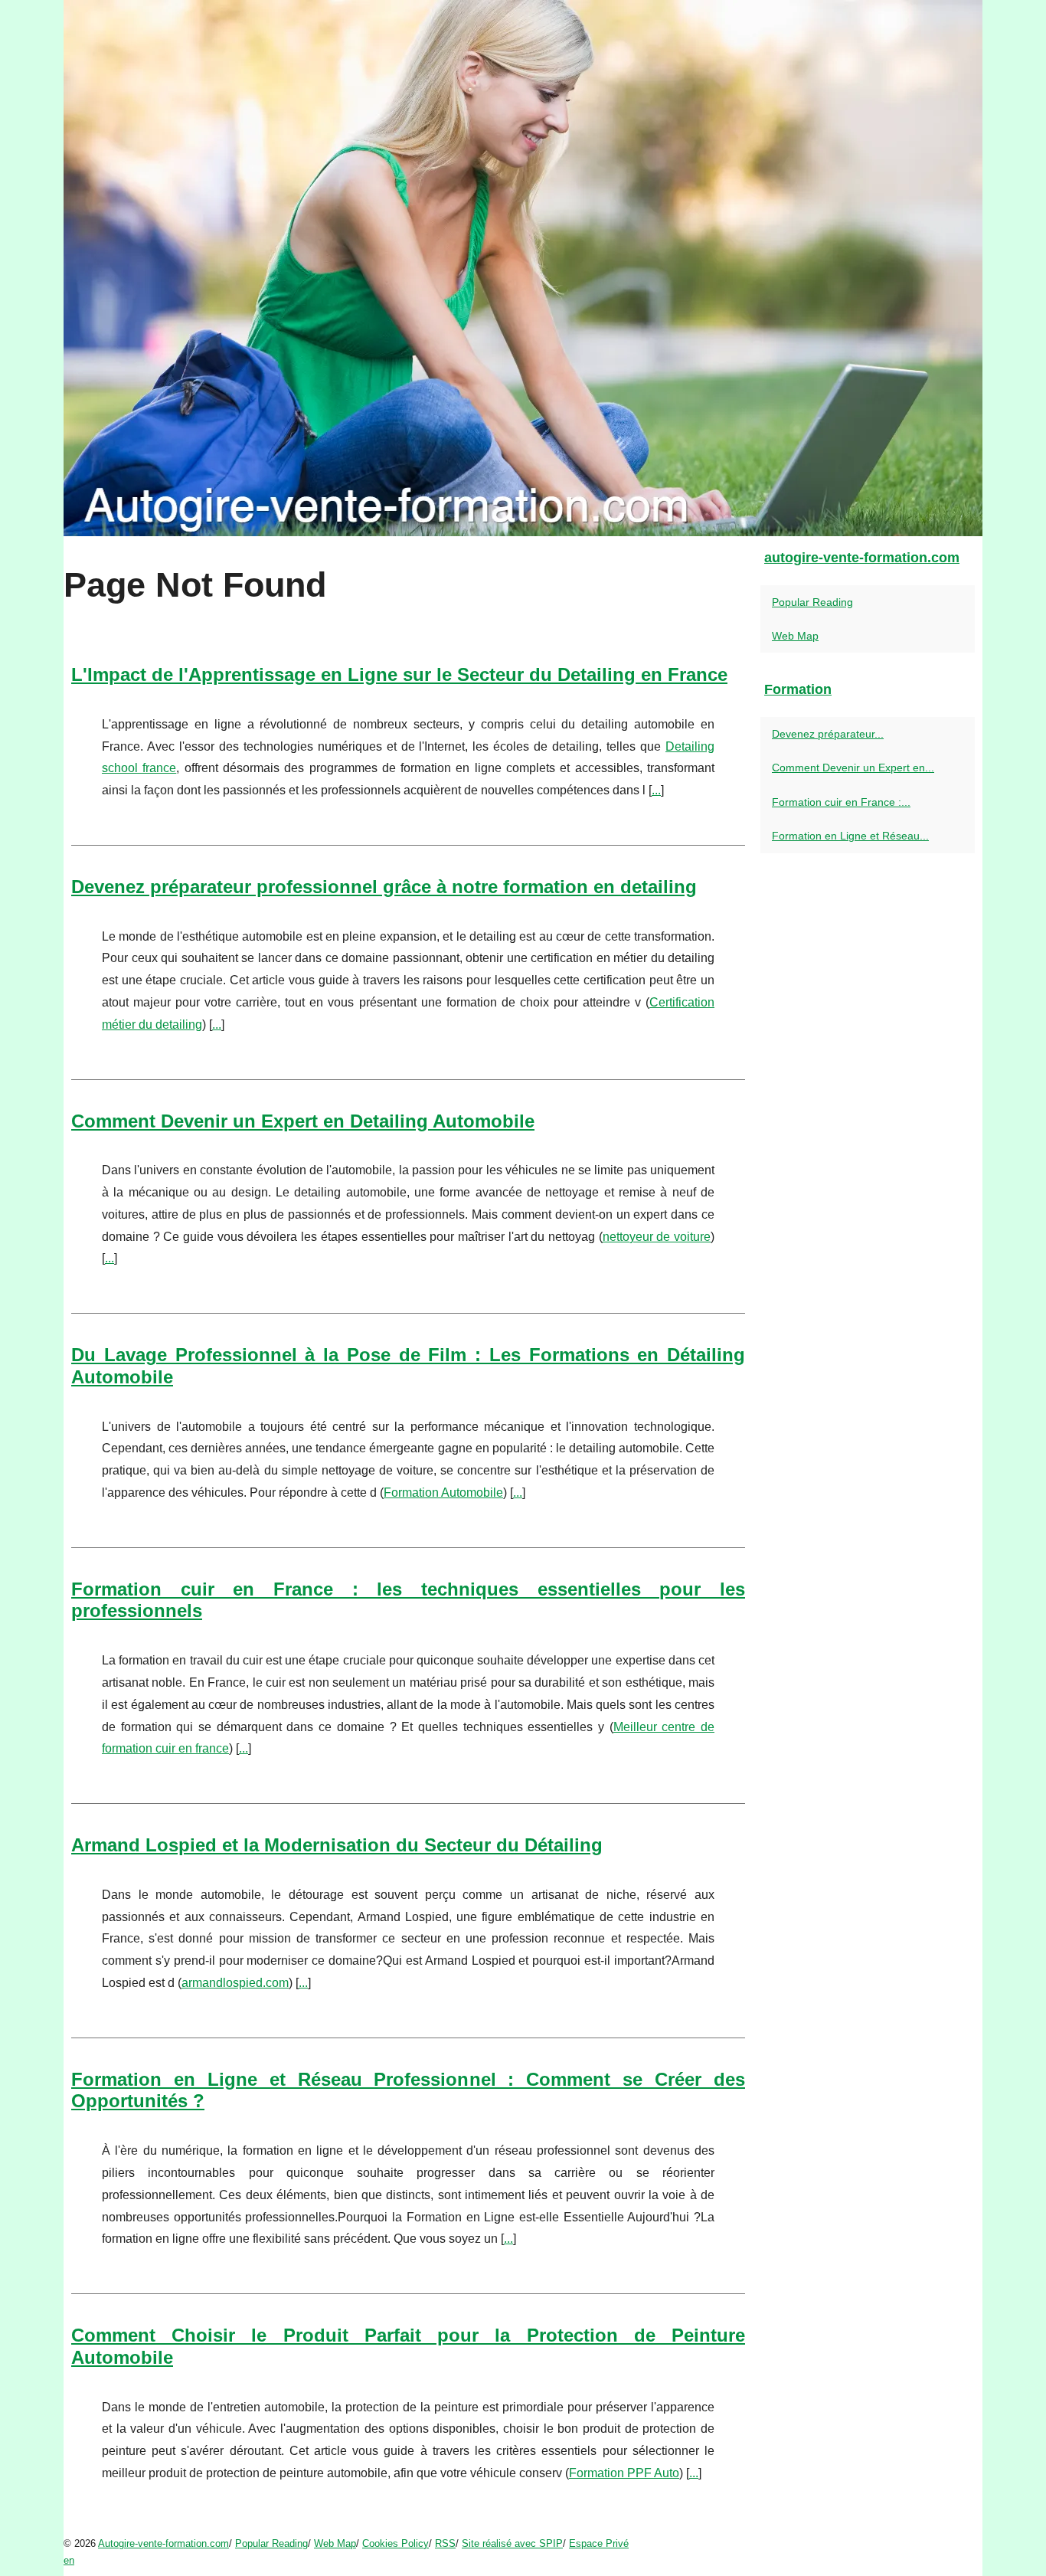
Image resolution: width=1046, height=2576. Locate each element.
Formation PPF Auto (624, 2473)
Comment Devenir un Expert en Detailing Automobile (303, 1121)
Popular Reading (812, 602)
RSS (445, 2543)
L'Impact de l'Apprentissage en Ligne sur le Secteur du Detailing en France (399, 674)
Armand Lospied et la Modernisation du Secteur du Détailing (337, 1845)
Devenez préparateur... (828, 734)
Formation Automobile (443, 1493)
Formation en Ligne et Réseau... (850, 836)
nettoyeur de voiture (657, 1237)
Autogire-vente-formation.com (163, 2543)
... (656, 790)
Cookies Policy (396, 2543)
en (69, 2560)
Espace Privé (599, 2543)
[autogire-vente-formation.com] (523, 268)
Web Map (795, 636)
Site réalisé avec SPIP (512, 2543)
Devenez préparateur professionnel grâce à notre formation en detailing (384, 887)
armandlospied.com (235, 1983)
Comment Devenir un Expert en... (853, 768)
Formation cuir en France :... (841, 802)
